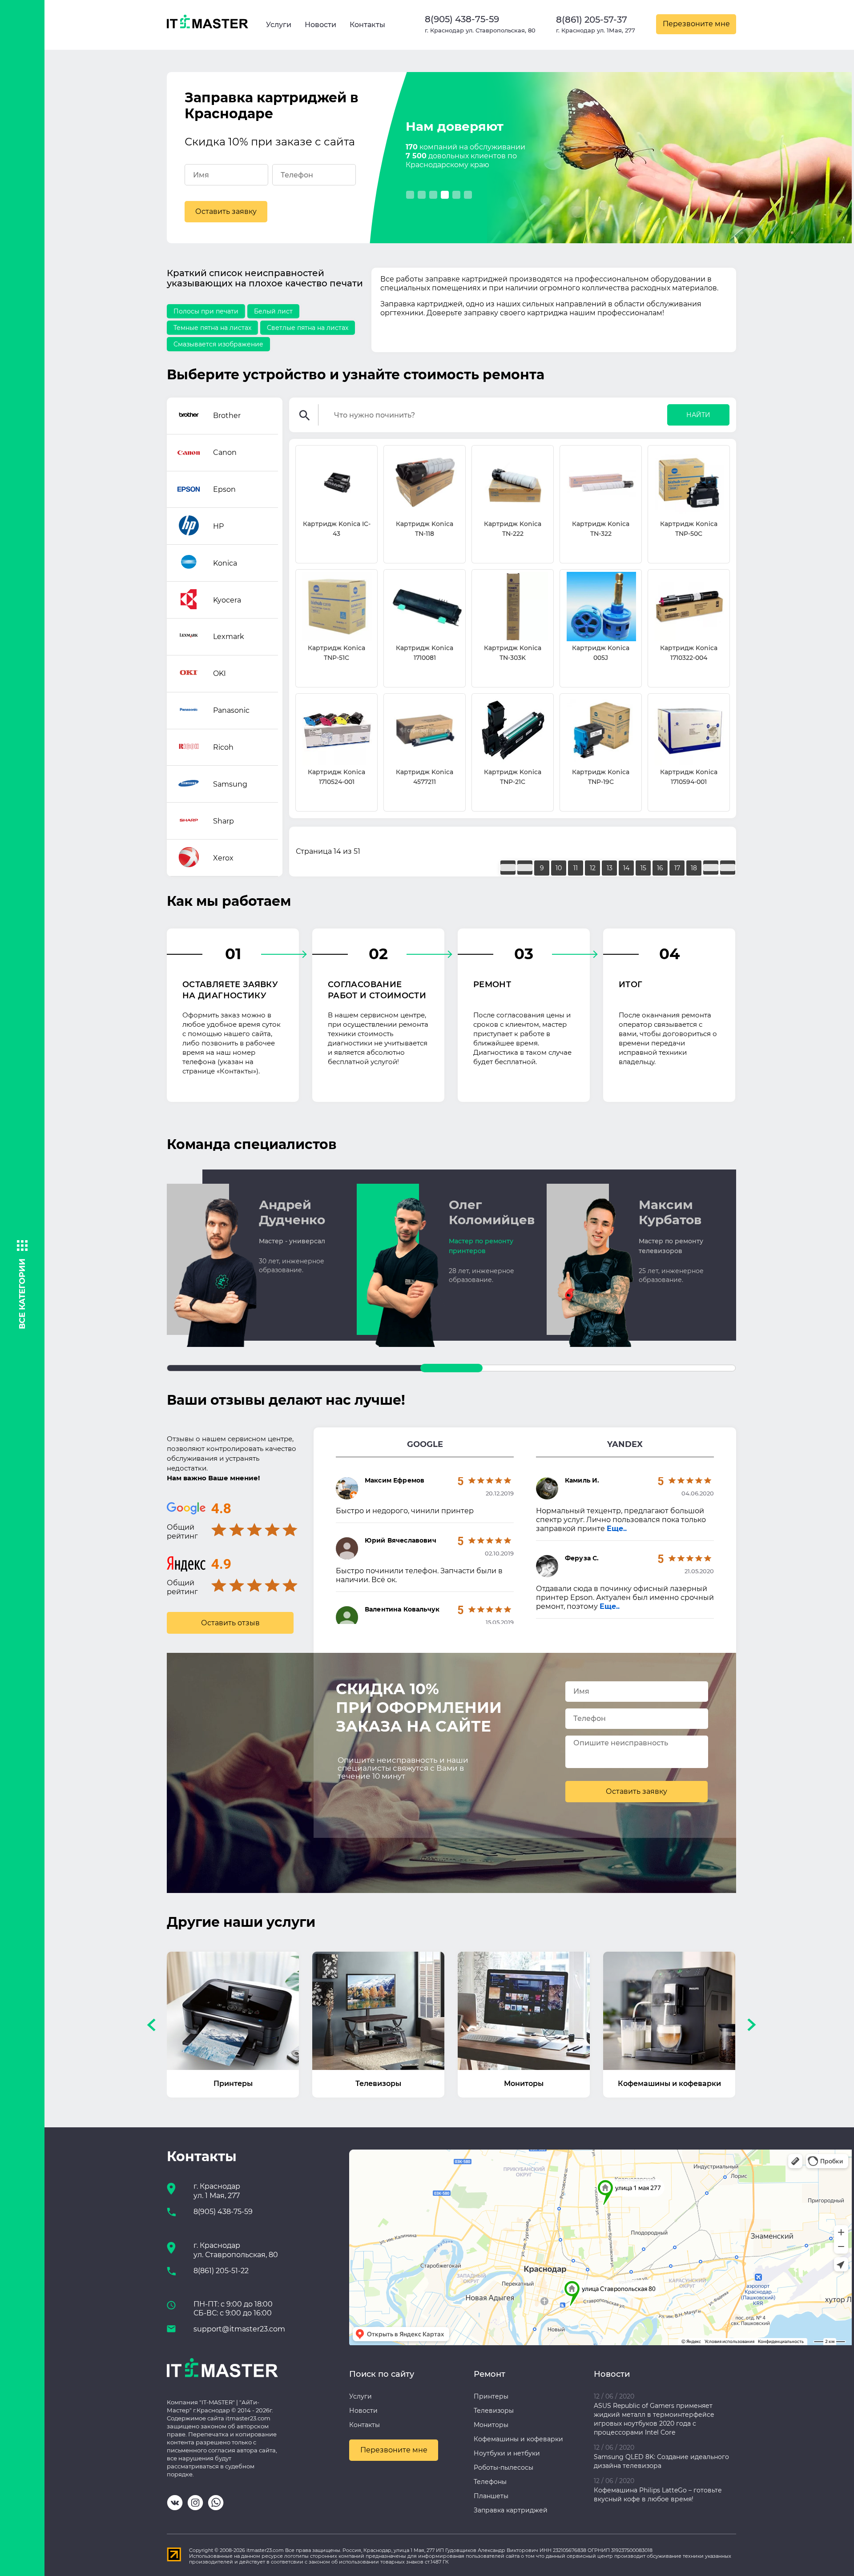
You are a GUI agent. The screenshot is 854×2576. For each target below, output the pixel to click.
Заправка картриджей (511, 2510)
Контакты (367, 25)
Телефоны (490, 2482)
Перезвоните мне (696, 24)
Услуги (279, 25)
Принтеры (491, 2396)
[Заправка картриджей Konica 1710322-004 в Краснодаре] (689, 607)
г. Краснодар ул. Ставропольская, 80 (480, 30)
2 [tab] (422, 195)
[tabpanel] (669, 160)
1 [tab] (410, 195)
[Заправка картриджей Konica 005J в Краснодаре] (601, 607)
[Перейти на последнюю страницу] (728, 868)
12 (593, 868)
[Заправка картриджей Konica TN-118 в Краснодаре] (425, 483)
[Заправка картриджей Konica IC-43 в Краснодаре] (336, 483)
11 (576, 868)
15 (643, 868)
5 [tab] (456, 195)
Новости (320, 25)
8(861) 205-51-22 (221, 2271)
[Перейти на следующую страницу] (711, 868)
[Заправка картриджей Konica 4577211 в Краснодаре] (425, 731)
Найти (698, 415)
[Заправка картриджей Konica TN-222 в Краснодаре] (513, 483)
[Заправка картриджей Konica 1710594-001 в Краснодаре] (689, 731)
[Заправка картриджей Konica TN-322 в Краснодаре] (601, 483)
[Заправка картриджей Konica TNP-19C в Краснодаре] (601, 731)
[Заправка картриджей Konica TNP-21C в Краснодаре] (513, 731)
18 (694, 868)
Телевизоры (494, 2411)
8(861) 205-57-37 (592, 20)
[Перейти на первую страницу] (508, 868)
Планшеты (491, 2496)
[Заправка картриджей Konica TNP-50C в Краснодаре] (689, 483)
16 (660, 868)
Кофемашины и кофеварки (518, 2439)
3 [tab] (433, 195)
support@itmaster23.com (239, 2329)
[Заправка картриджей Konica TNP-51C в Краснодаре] (336, 607)
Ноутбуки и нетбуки (507, 2453)
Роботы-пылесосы (504, 2467)
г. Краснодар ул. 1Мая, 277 (596, 30)
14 (626, 868)
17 (677, 868)
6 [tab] (468, 195)
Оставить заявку (226, 211)
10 (559, 868)
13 (610, 868)
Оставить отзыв (230, 1623)
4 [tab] (445, 195)
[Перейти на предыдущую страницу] (525, 868)
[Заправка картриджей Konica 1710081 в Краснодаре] (425, 607)
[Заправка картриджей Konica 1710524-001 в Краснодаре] (336, 731)
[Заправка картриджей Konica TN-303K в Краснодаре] (513, 607)
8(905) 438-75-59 (462, 19)
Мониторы (491, 2425)
